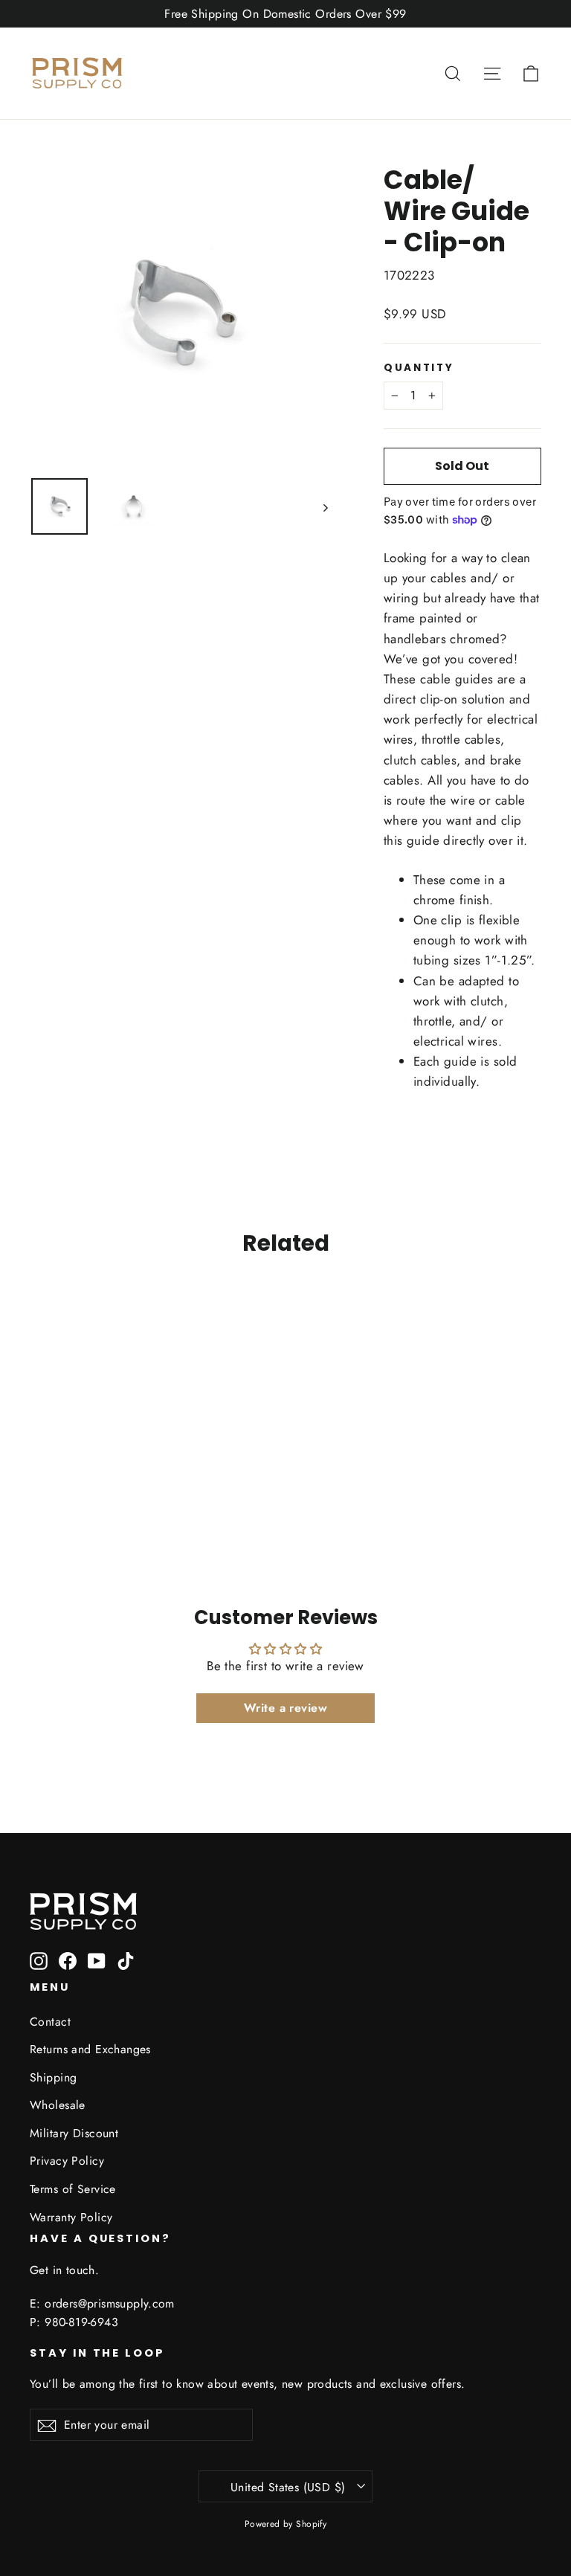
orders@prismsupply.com (110, 2303)
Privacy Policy (67, 2161)
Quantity (419, 368)
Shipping (53, 2077)
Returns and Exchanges (90, 2049)
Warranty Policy (71, 2217)
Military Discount (74, 2133)
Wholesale (58, 2105)
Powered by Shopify (286, 2524)
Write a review (285, 1708)
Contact (50, 2022)
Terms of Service (73, 2189)
